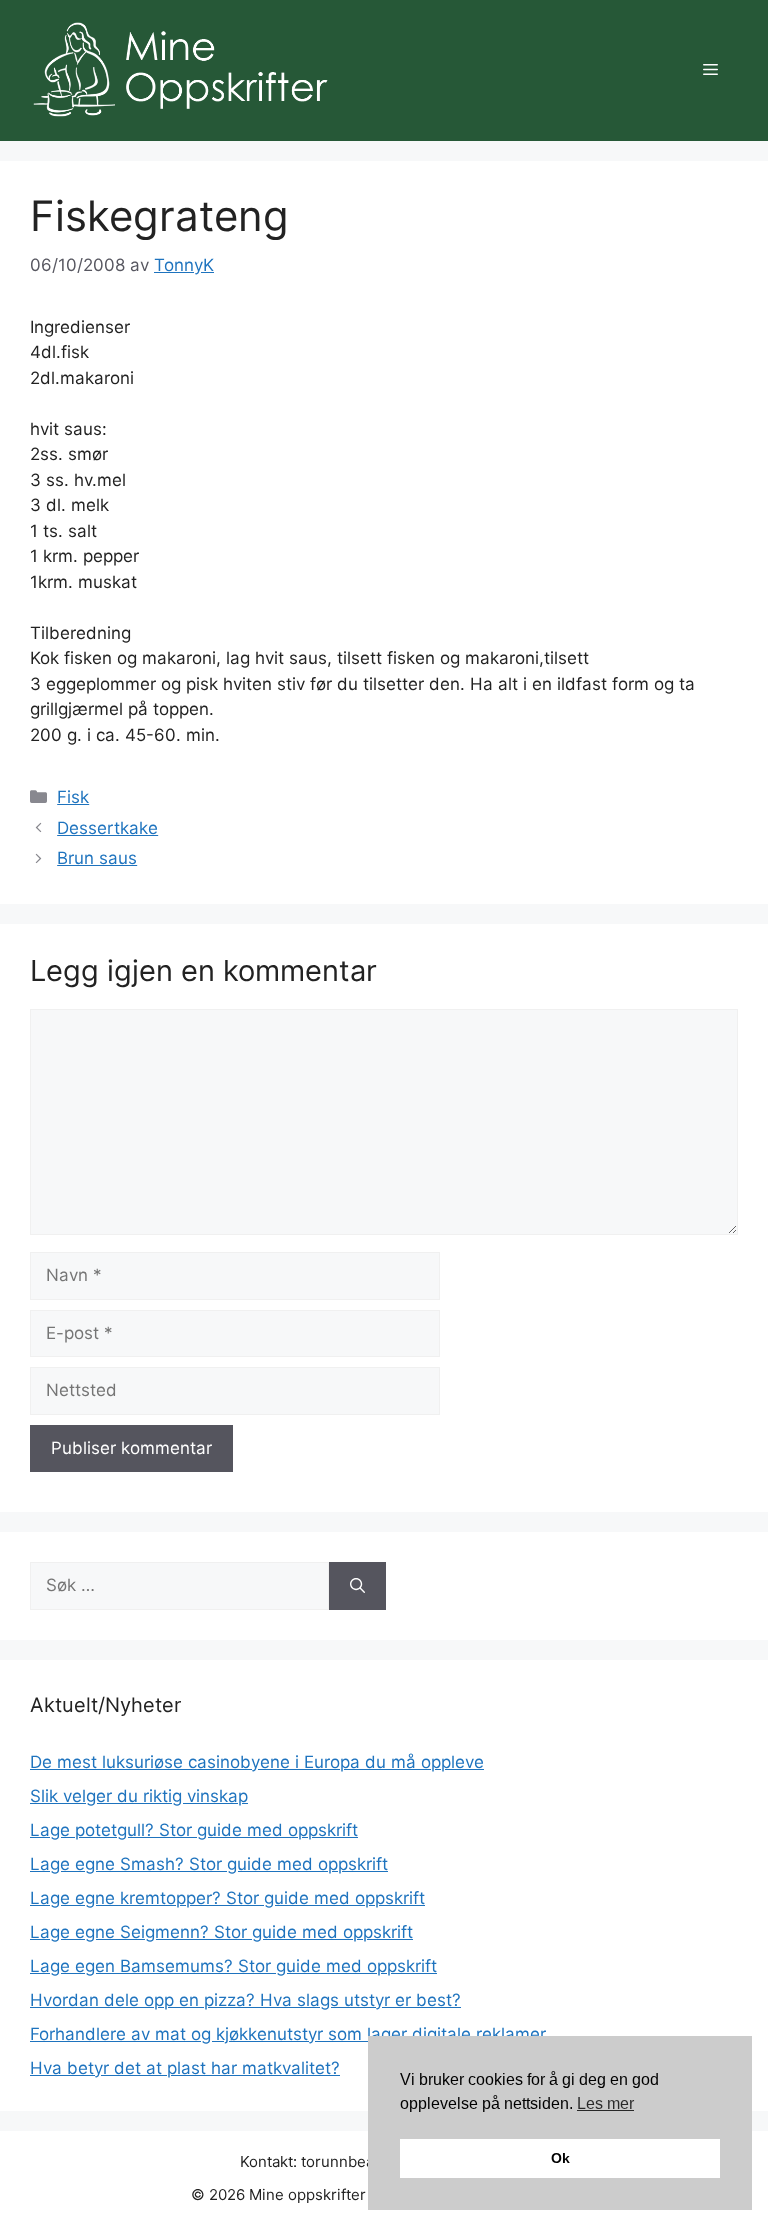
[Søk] (357, 1586)
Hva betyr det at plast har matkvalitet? (185, 2068)
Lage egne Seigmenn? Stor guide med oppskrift (221, 1932)
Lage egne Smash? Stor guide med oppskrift (209, 1864)
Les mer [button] (605, 2103)
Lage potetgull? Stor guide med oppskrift (194, 1830)
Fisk (73, 797)
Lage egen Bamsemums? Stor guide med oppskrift (233, 1966)
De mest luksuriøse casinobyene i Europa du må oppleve (257, 1762)
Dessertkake (107, 828)
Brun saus (97, 858)
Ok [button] (560, 2158)
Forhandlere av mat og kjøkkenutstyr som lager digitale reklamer (288, 2034)
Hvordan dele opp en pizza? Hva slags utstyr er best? (245, 2000)
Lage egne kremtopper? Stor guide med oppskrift (227, 1898)
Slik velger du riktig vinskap (139, 1796)
